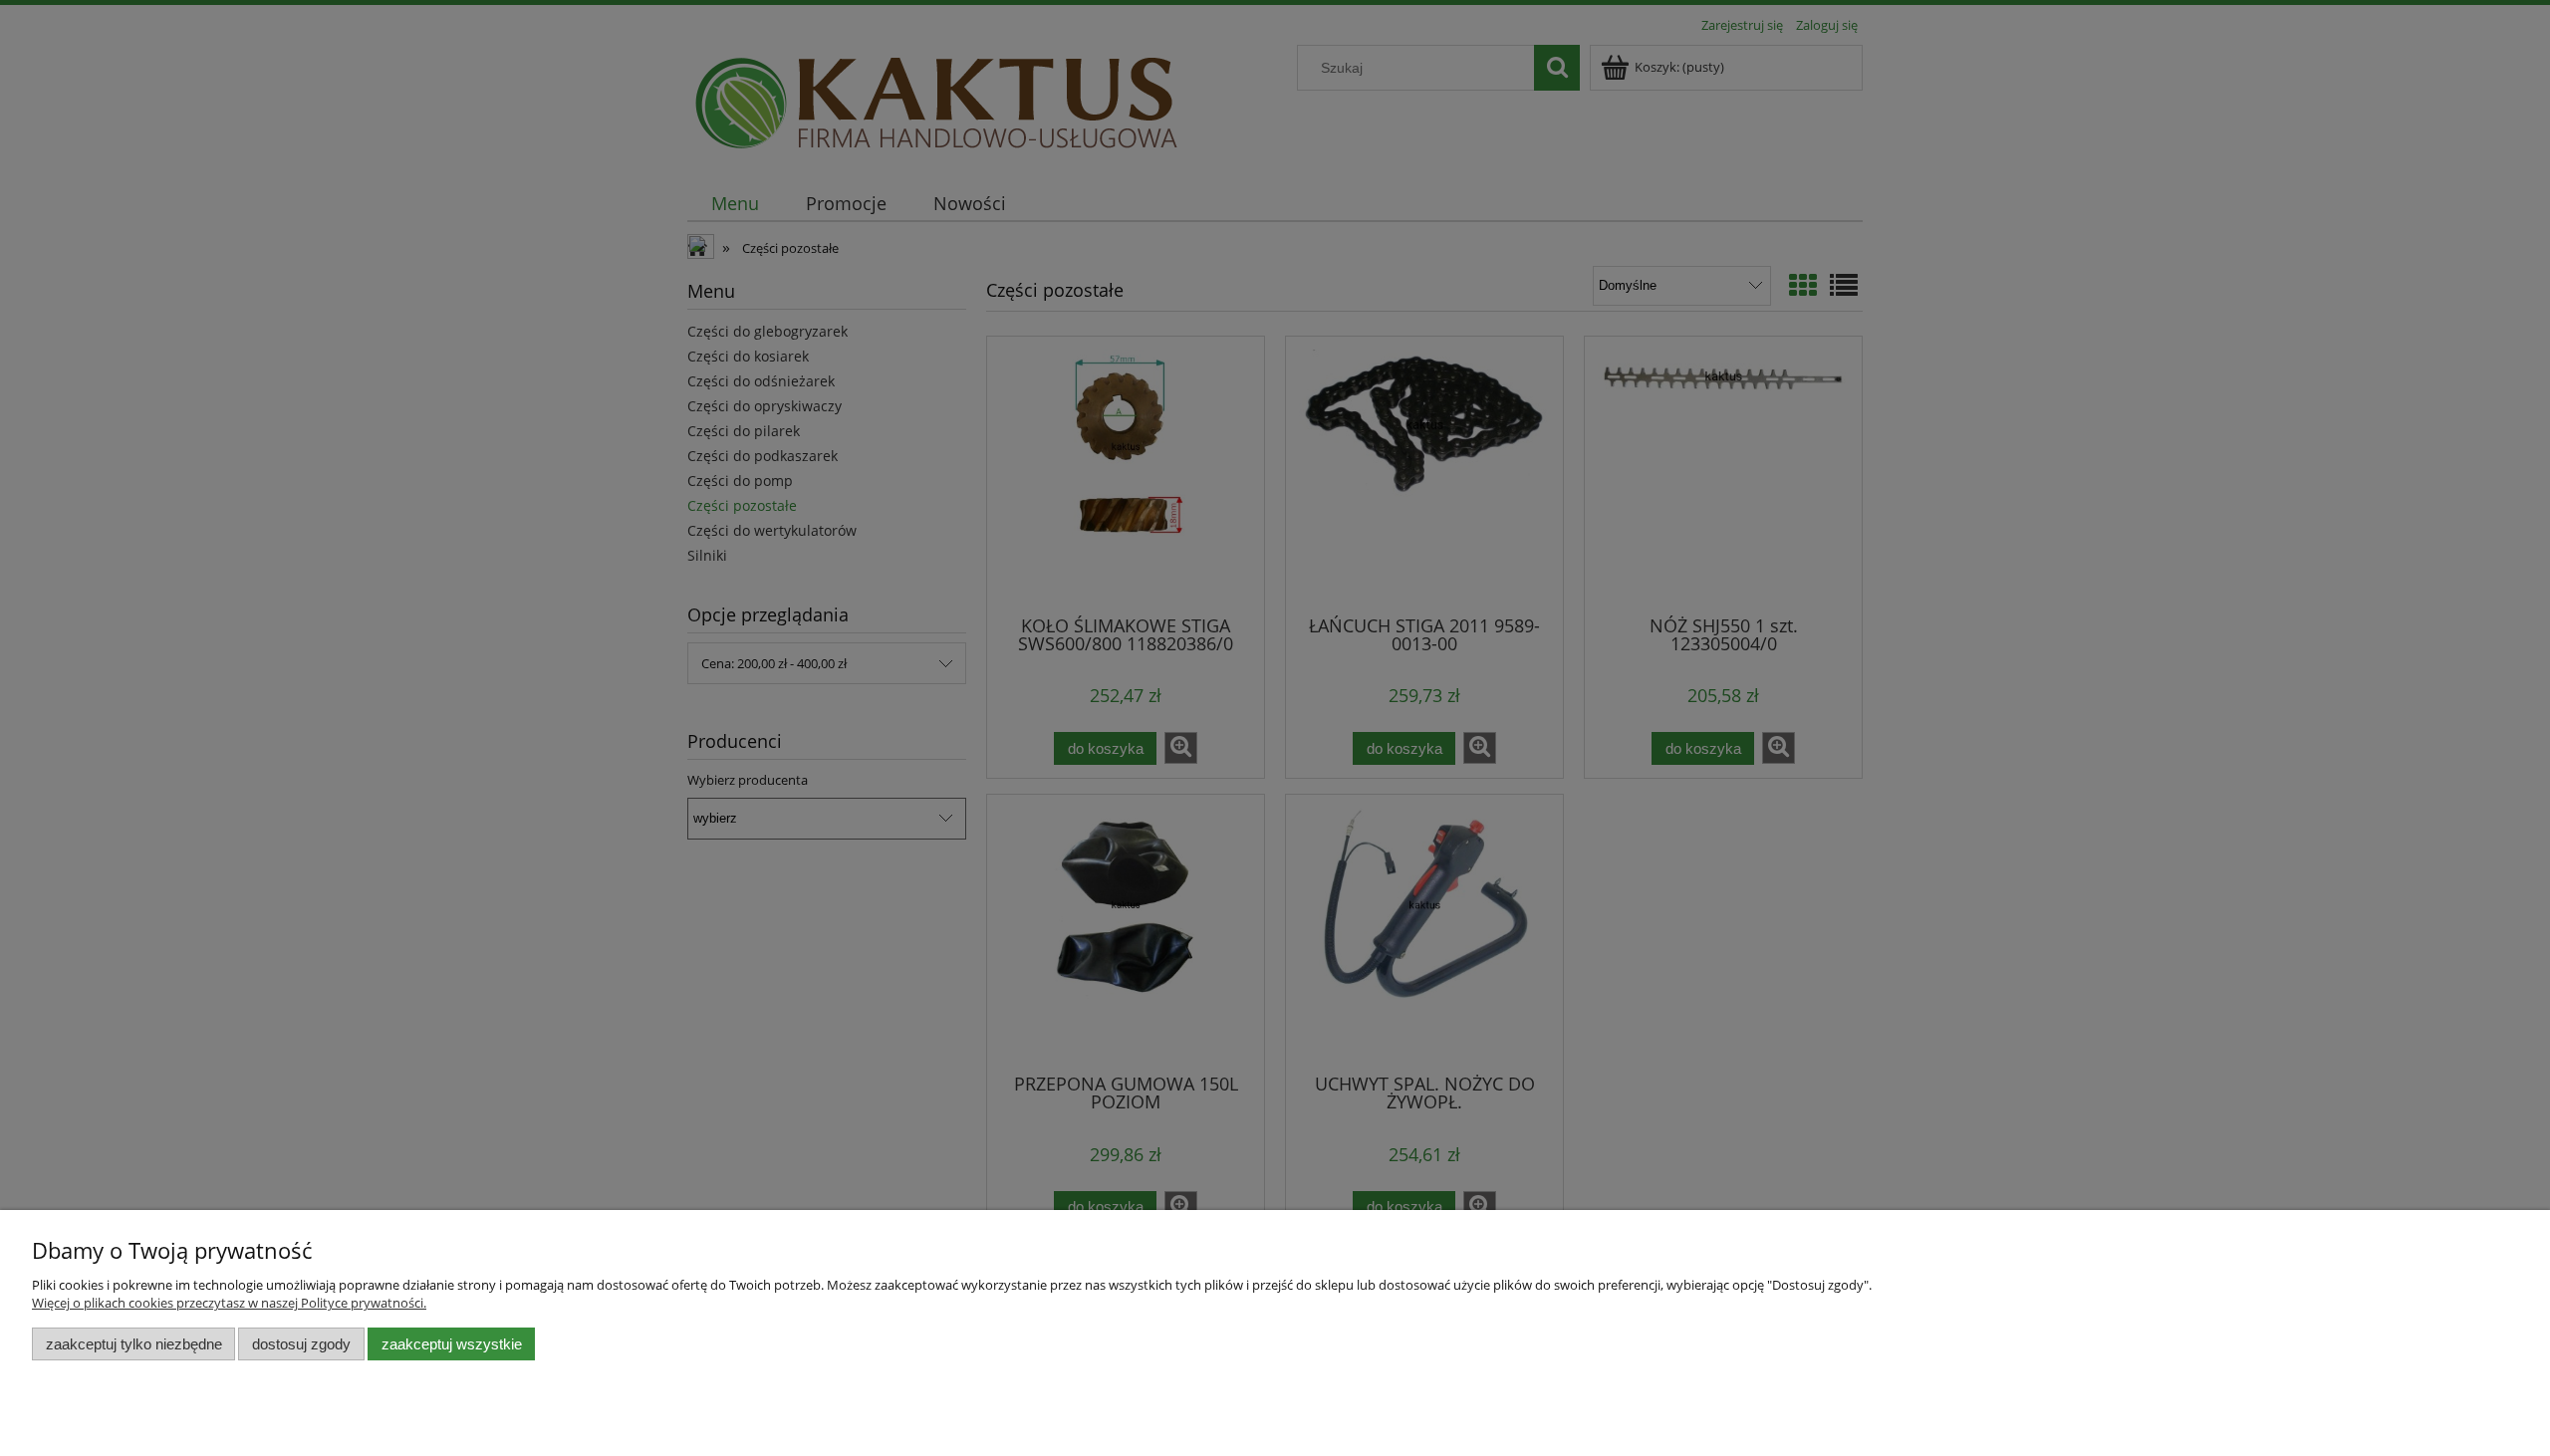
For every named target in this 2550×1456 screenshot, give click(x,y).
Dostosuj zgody (301, 1344)
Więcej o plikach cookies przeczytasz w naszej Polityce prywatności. (229, 1303)
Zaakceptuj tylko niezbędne (134, 1344)
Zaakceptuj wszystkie (452, 1344)
